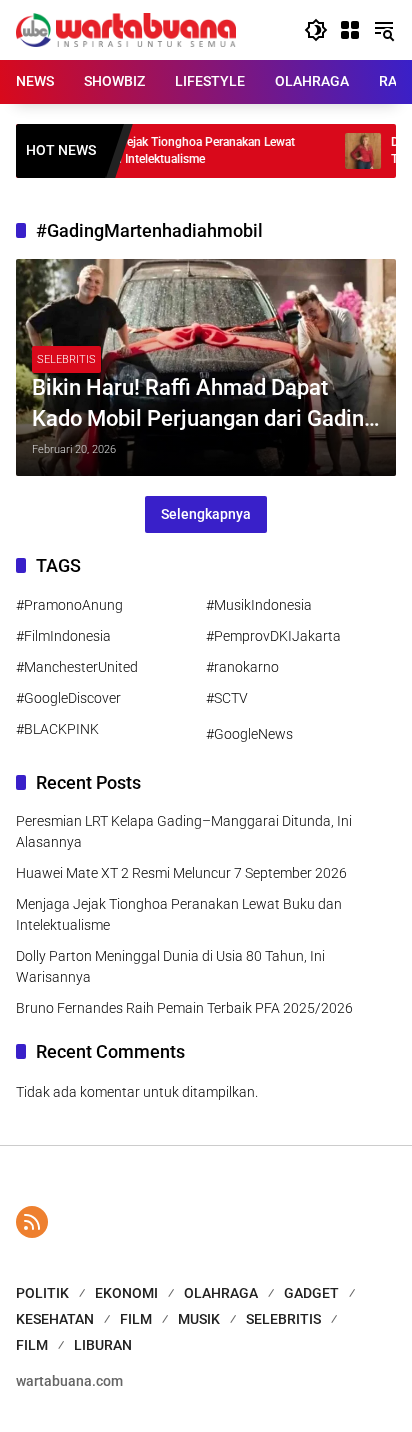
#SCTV (227, 698)
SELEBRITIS (66, 359)
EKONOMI (126, 1293)
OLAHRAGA (221, 1293)
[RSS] (32, 1222)
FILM (136, 1319)
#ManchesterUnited (77, 667)
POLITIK (42, 1293)
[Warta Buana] (126, 29)
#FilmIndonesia (63, 636)
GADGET (311, 1293)
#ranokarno (242, 667)
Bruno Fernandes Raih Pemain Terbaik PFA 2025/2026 (184, 1008)
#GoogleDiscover (68, 698)
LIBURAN (103, 1345)
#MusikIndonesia (259, 605)
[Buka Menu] (350, 30)
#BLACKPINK (57, 729)
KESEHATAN (55, 1319)
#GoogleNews (249, 734)
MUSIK (199, 1319)
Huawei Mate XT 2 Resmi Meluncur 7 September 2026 (181, 873)
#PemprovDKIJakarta (273, 636)
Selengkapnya (206, 514)
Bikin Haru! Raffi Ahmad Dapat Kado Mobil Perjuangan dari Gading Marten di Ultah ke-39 (204, 405)
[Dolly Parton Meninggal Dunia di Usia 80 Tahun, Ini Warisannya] (342, 151)
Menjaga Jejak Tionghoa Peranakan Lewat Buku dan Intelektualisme (162, 150)
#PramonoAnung (69, 605)
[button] (316, 30)
